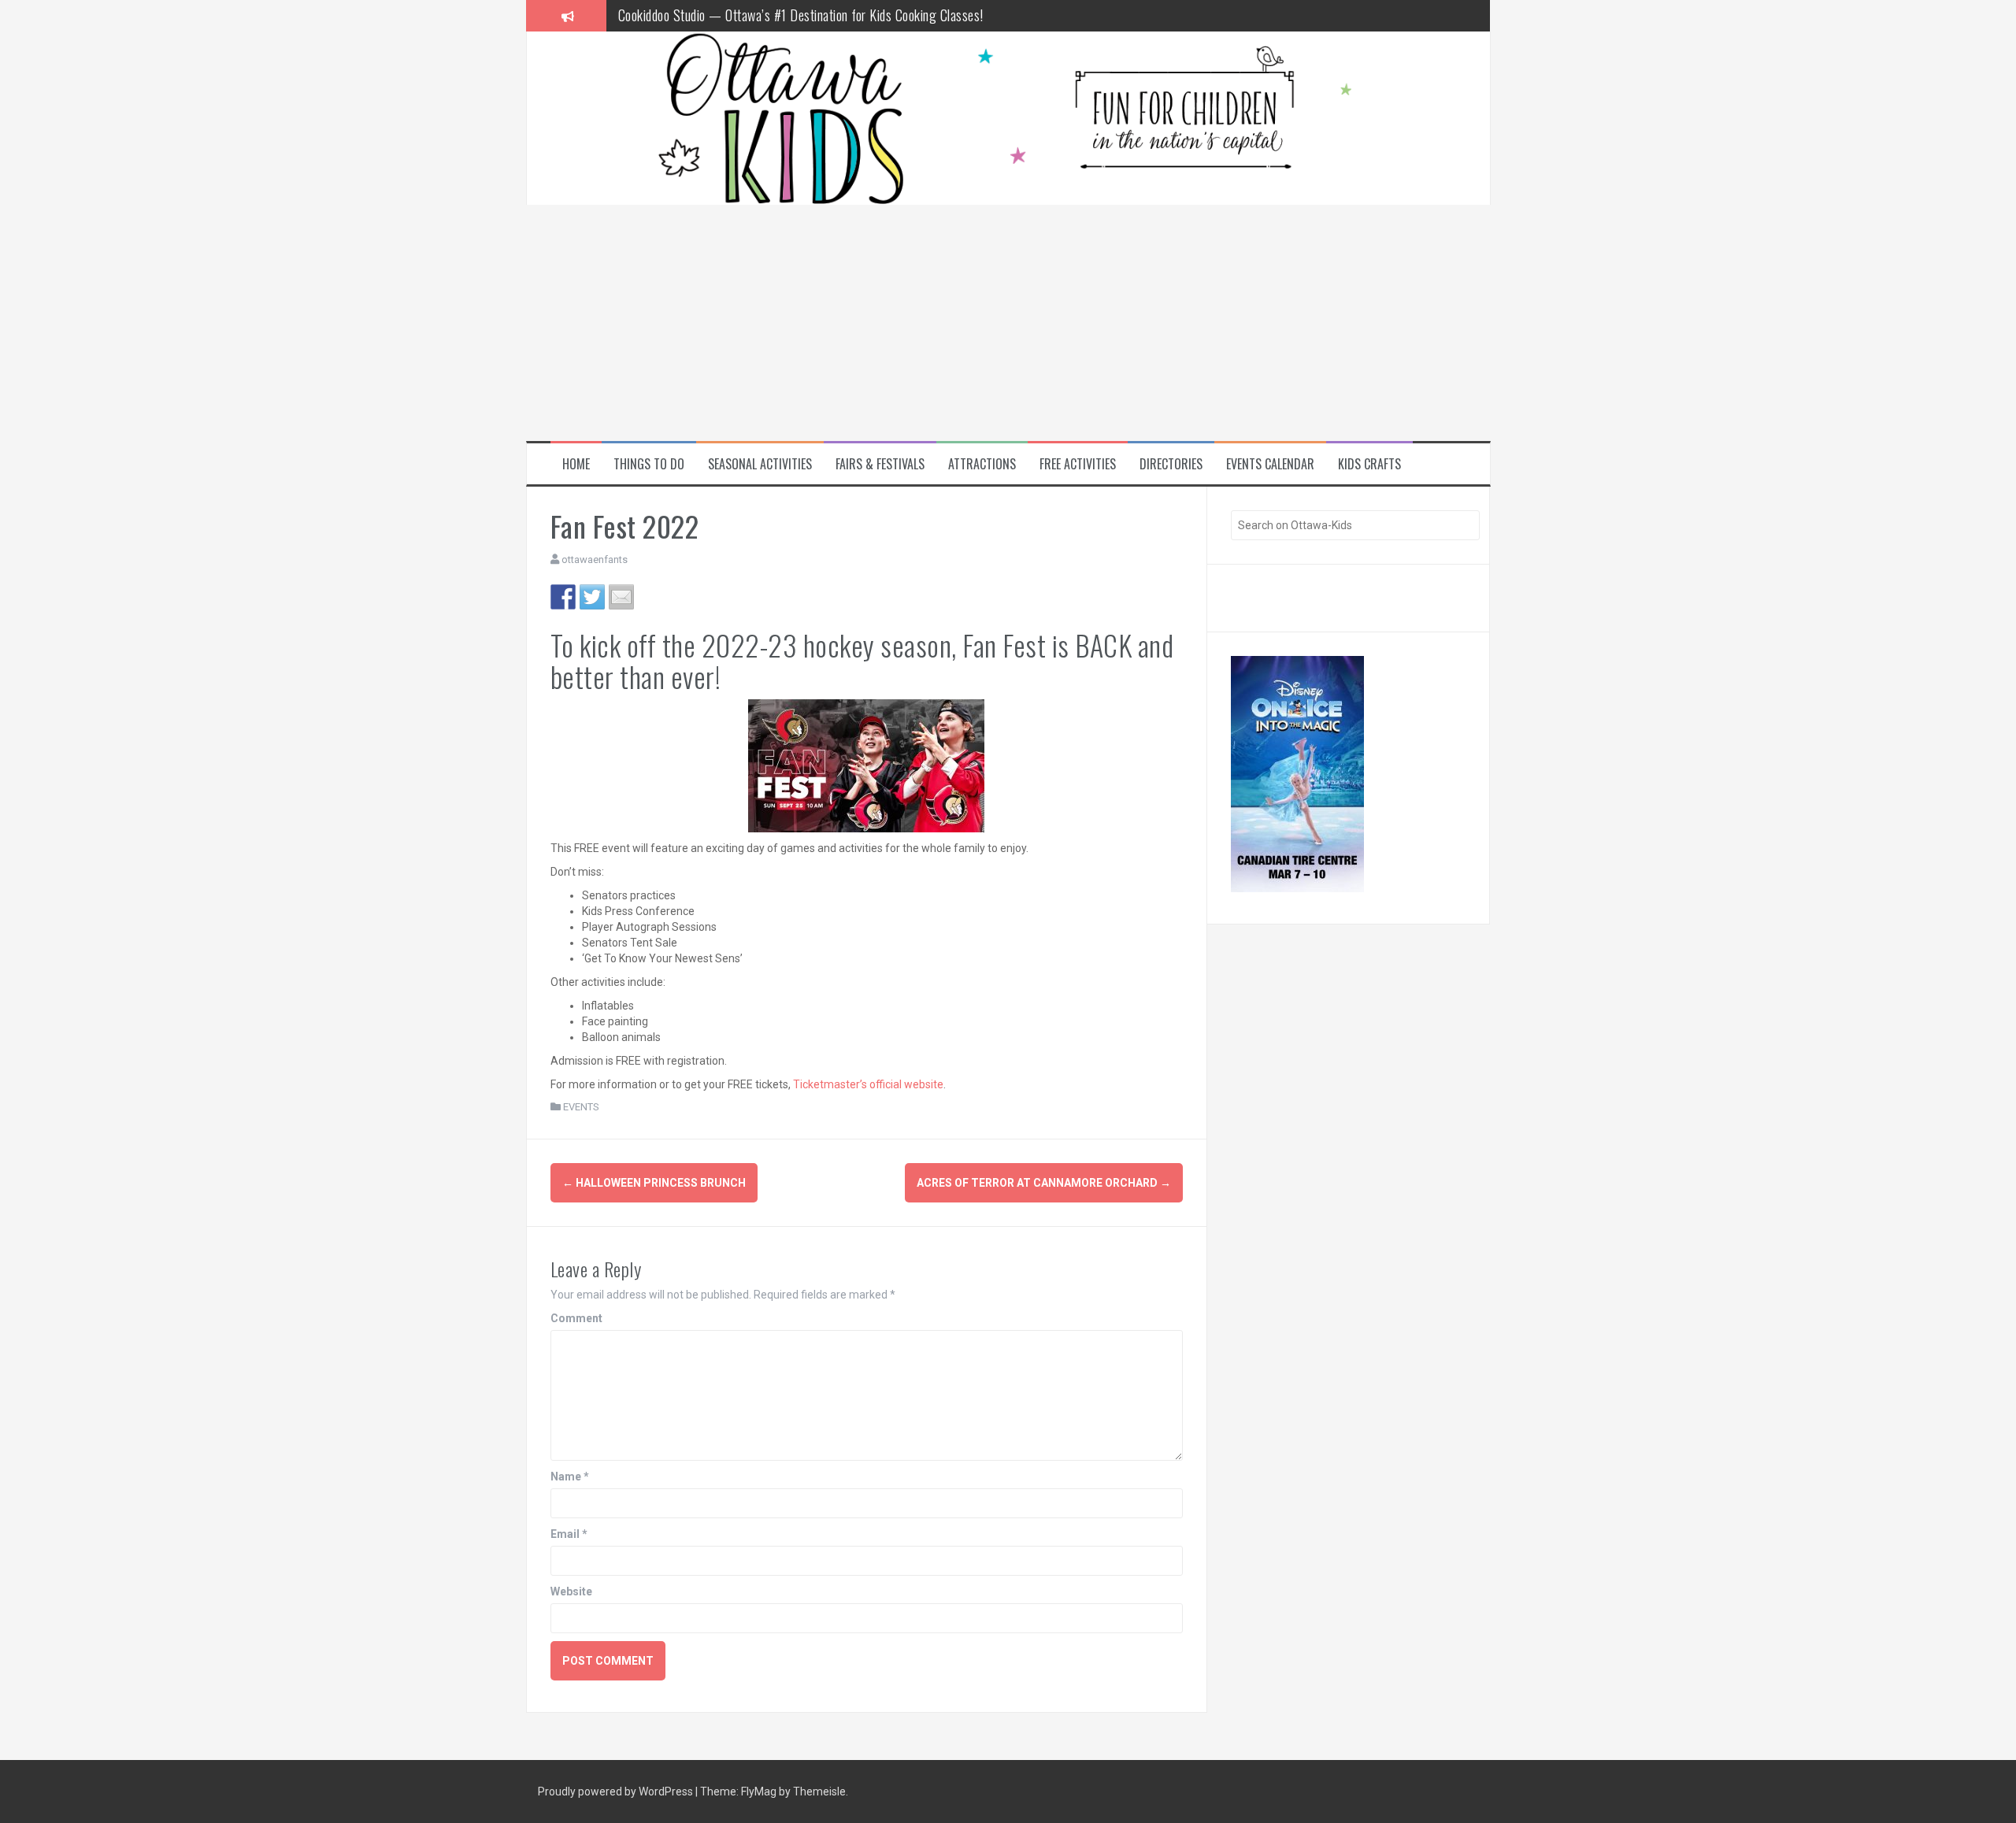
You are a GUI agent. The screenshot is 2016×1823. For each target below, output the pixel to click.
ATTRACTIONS (982, 464)
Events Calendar (1270, 464)
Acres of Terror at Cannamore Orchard (1044, 1183)
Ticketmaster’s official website (868, 1084)
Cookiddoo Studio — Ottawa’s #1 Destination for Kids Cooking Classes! (801, 15)
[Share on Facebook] (563, 597)
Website (571, 1591)
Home (576, 464)
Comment (576, 1318)
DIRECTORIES (1171, 464)
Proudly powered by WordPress (617, 1792)
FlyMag (759, 1792)
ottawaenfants (595, 559)
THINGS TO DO (649, 464)
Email (569, 1534)
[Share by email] (621, 597)
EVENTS (581, 1107)
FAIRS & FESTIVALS (880, 464)
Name (570, 1477)
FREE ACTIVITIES (1078, 464)
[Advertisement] (1008, 323)
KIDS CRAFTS (1369, 464)
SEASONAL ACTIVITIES (760, 464)
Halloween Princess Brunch (654, 1183)
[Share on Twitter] (592, 597)
